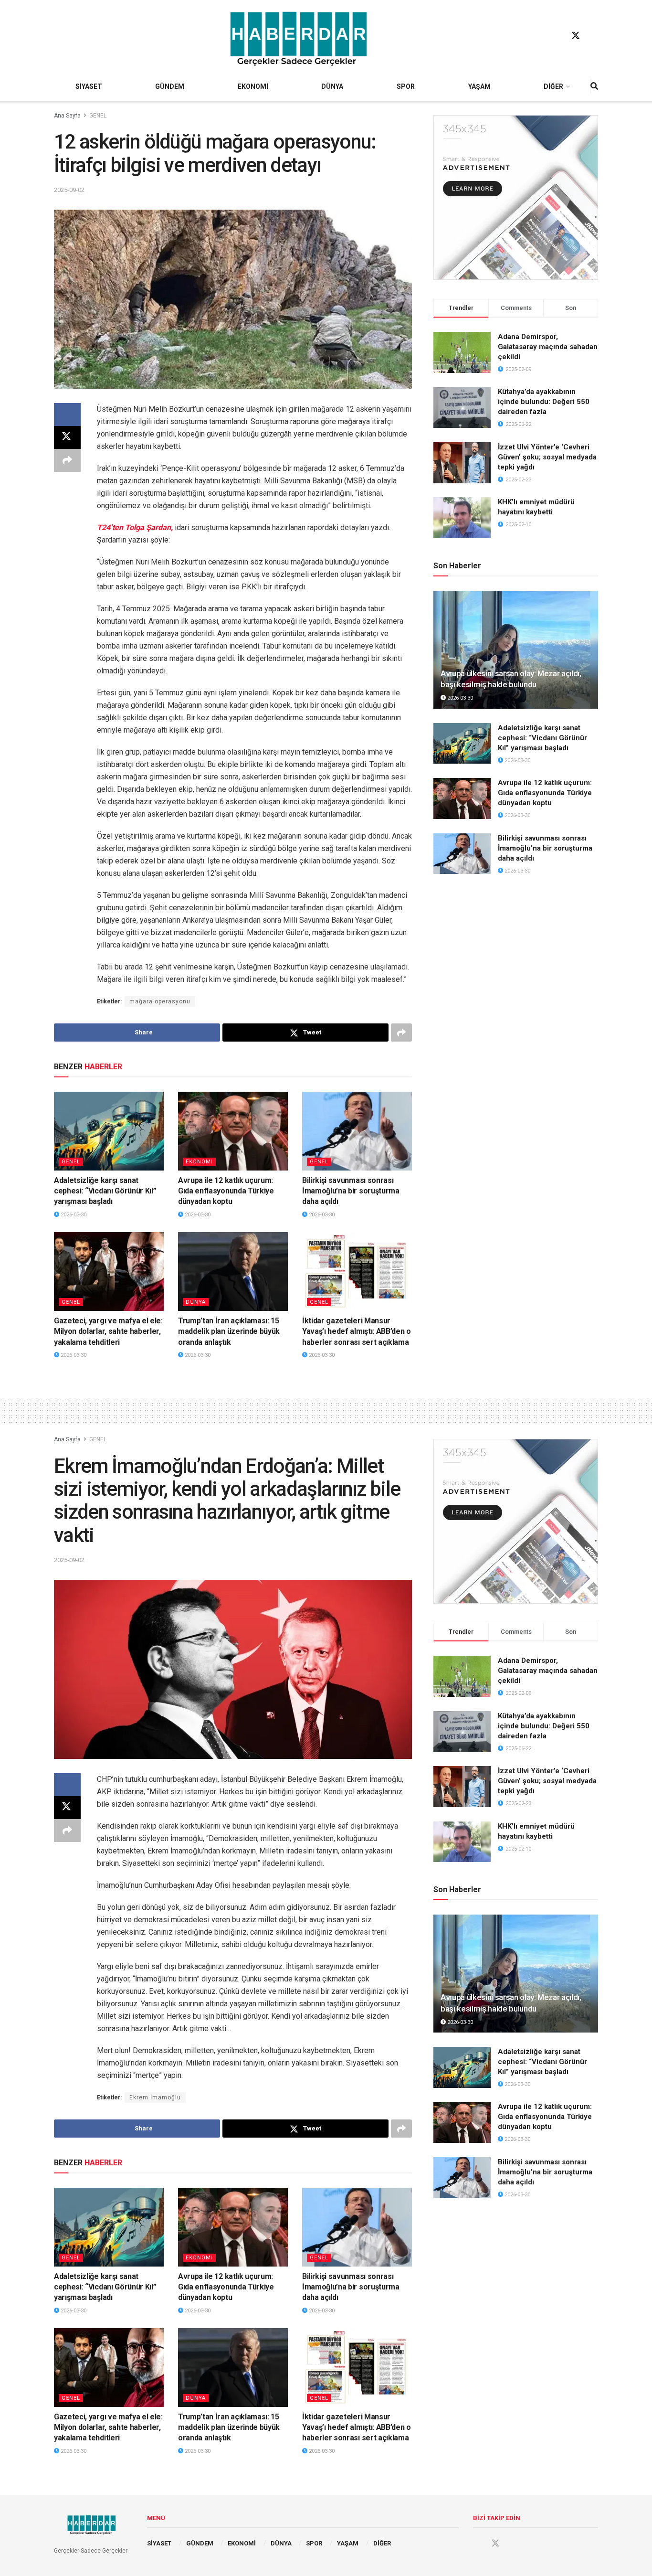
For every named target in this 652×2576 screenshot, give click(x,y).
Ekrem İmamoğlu (155, 2097)
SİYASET (89, 86)
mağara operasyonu (160, 1001)
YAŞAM (479, 86)
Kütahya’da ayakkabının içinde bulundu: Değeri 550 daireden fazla (544, 402)
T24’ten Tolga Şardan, (135, 527)
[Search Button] (594, 86)
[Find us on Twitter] (576, 36)
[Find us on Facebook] (557, 36)
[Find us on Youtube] (594, 36)
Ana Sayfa (67, 116)
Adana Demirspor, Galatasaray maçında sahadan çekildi (548, 347)
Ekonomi (199, 1162)
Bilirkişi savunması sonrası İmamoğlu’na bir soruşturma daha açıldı (351, 1191)
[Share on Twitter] (67, 437)
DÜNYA (332, 86)
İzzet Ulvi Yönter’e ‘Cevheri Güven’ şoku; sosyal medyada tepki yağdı (547, 457)
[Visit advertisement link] (516, 197)
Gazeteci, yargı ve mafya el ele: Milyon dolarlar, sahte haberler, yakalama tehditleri (108, 1331)
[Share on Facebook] (67, 415)
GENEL (98, 116)
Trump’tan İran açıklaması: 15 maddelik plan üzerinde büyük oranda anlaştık (229, 1331)
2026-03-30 (73, 1215)
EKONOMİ (253, 86)
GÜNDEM (170, 86)
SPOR (406, 86)
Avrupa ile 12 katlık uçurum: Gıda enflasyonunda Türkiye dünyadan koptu (226, 1191)
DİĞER (553, 86)
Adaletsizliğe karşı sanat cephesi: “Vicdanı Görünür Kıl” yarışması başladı (105, 1191)
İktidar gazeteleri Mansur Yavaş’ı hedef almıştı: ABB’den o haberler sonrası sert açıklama (357, 1331)
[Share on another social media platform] (67, 460)
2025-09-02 (69, 190)
